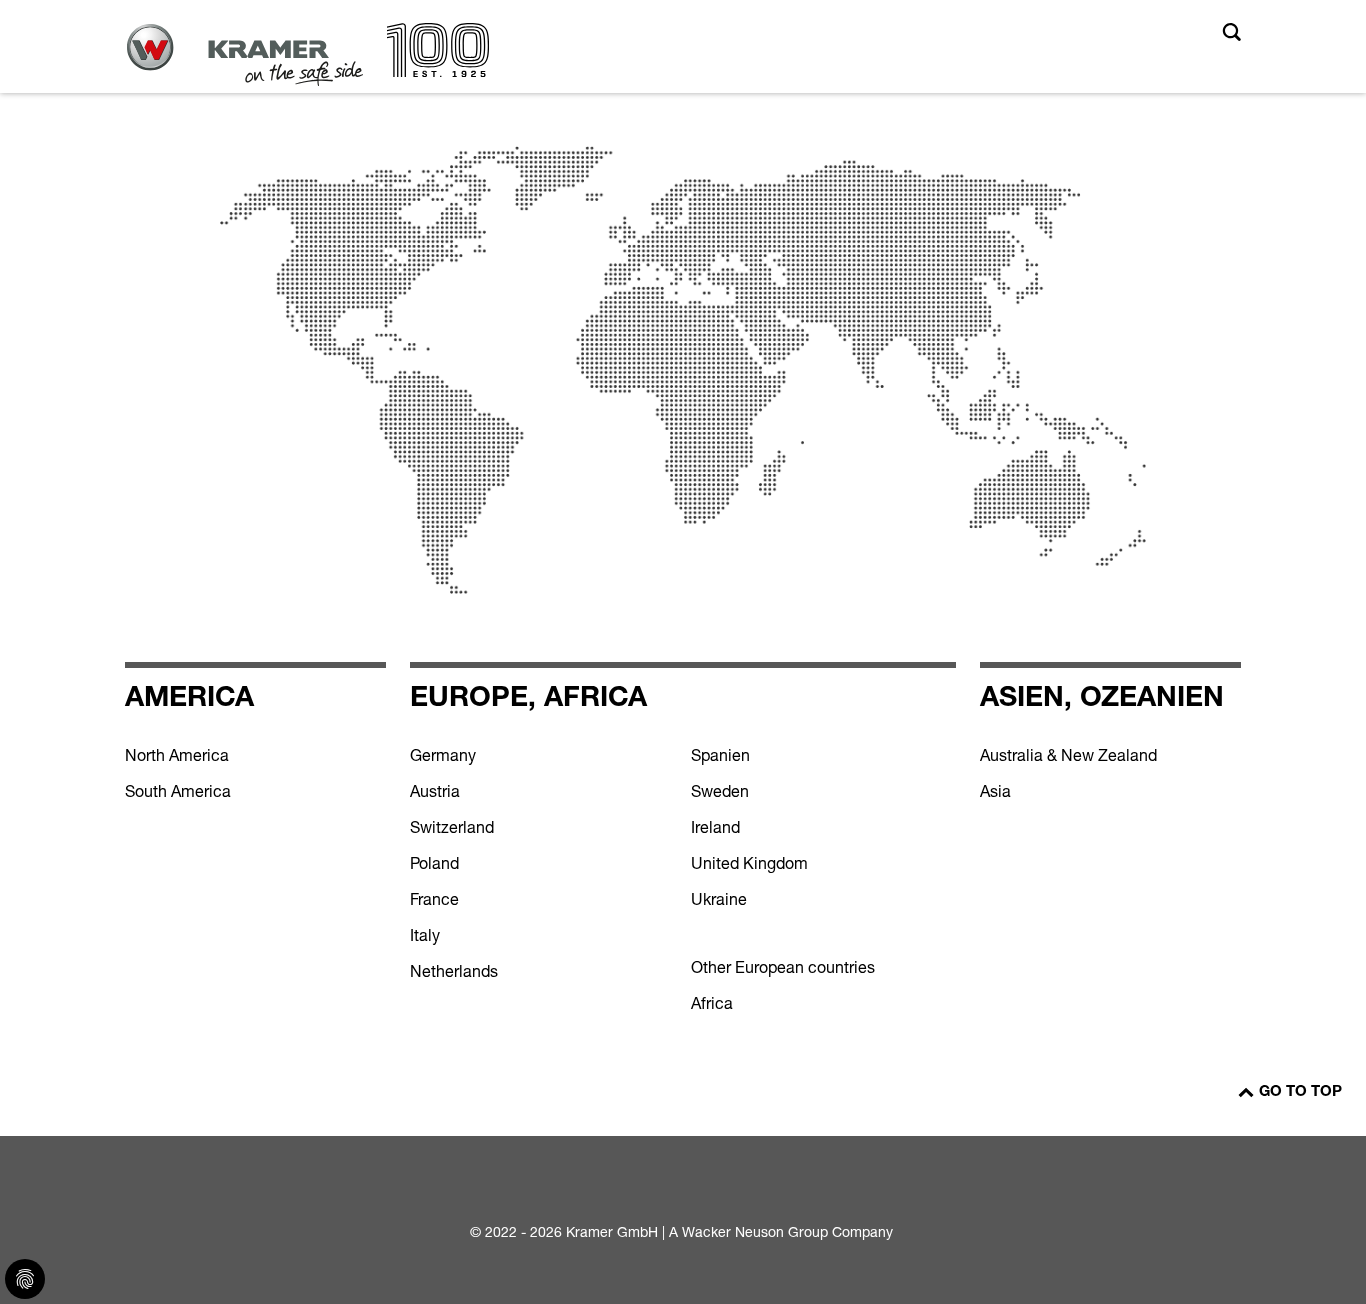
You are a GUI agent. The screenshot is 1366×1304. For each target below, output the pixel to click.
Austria (435, 791)
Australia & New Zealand (1068, 755)
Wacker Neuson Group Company (787, 1231)
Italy (425, 935)
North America (177, 755)
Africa (712, 1003)
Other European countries (783, 967)
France (434, 899)
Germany (443, 755)
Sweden (720, 791)
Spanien (720, 755)
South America (178, 791)
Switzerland (452, 827)
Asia (995, 791)
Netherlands (454, 971)
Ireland (715, 827)
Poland (434, 863)
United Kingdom (749, 863)
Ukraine (719, 899)
